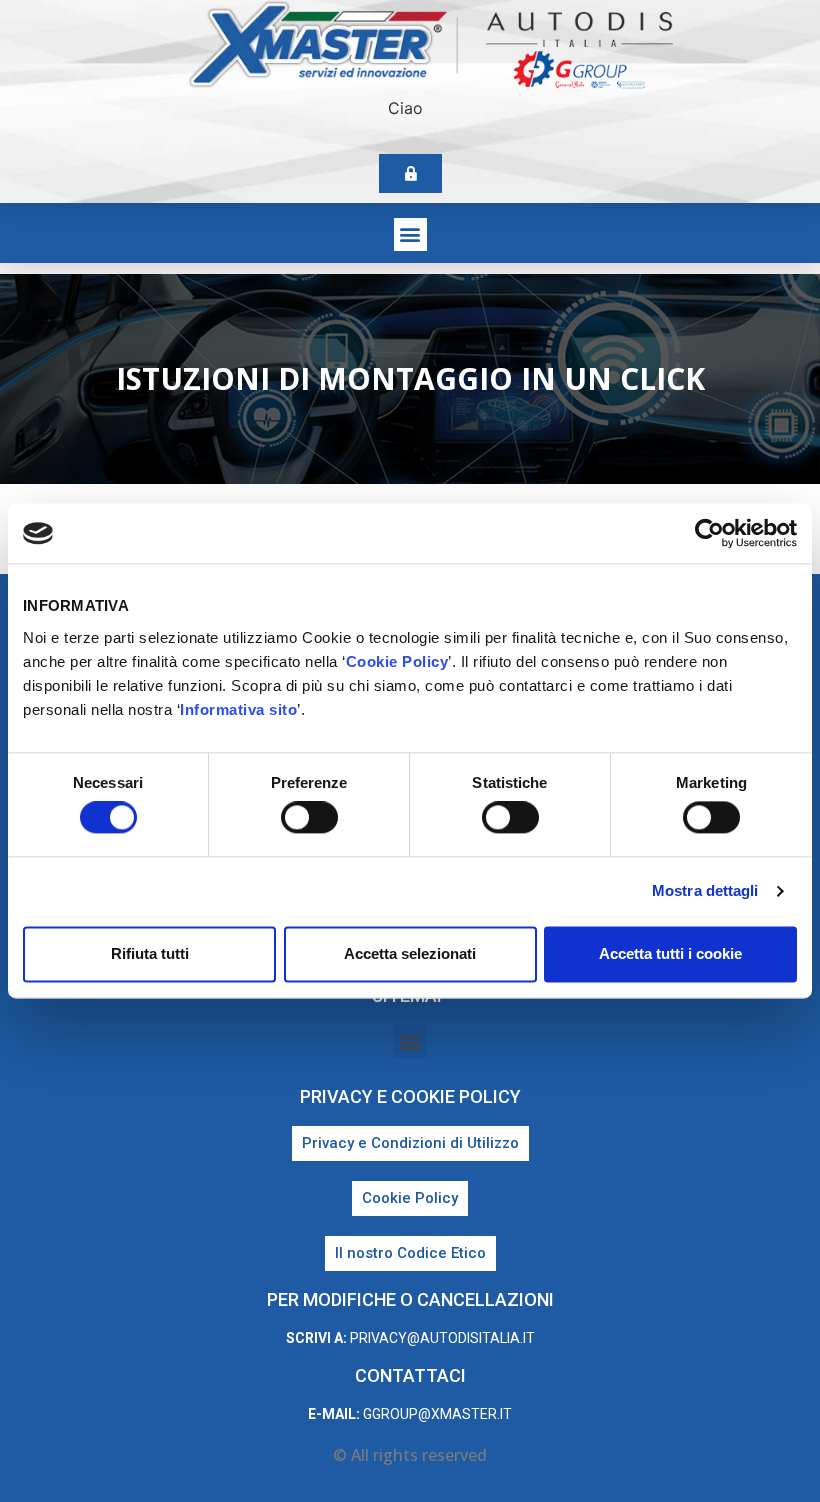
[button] (410, 234)
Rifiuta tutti (150, 953)
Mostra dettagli (705, 891)
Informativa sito (238, 709)
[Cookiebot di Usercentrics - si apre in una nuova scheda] (709, 533)
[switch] (309, 818)
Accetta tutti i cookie (670, 953)
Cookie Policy (397, 661)
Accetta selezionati (410, 953)
